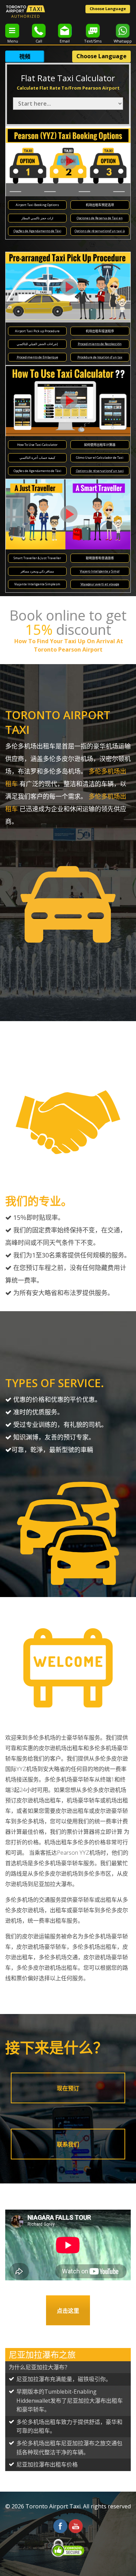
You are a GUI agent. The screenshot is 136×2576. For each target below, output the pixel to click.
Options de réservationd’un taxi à (100, 231)
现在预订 (68, 2088)
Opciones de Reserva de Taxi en (100, 218)
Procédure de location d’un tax (100, 357)
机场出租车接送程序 (100, 331)
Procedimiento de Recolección (100, 344)
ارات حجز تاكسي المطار (37, 218)
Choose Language (108, 9)
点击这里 (68, 2311)
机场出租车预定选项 (100, 205)
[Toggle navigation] (12, 31)
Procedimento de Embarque (37, 357)
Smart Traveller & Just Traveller (37, 558)
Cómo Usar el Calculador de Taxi (100, 458)
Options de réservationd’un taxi (100, 471)
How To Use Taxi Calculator (37, 445)
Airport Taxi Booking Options (37, 205)
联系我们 (68, 2144)
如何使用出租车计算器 (100, 445)
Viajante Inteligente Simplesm (37, 584)
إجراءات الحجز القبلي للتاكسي (37, 344)
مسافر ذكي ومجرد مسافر (37, 571)
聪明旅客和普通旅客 (100, 558)
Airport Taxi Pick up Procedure (37, 331)
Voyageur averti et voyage (100, 584)
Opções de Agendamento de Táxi (37, 231)
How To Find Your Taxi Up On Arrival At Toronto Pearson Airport (68, 645)
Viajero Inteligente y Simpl (100, 571)
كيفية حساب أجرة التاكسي (37, 458)
